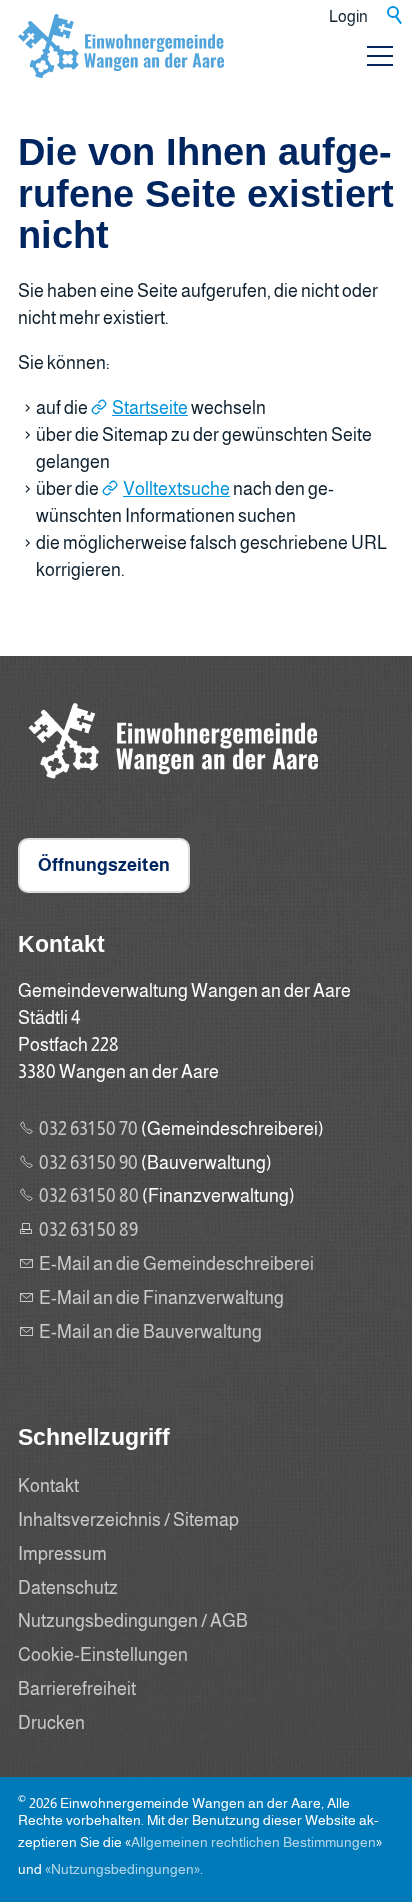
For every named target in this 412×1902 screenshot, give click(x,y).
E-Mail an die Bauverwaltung (150, 1332)
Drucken (51, 1723)
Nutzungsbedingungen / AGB (133, 1621)
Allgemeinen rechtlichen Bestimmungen (253, 1842)
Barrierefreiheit (77, 1689)
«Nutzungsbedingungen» (122, 1869)
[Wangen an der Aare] (168, 784)
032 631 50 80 (89, 1196)
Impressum (62, 1554)
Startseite (150, 408)
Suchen (396, 16)
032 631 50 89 (88, 1230)
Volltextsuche (176, 489)
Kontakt (48, 1486)
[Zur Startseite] (121, 64)
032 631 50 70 (88, 1129)
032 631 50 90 (88, 1163)
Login (348, 16)
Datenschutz (68, 1588)
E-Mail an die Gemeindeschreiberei (176, 1264)
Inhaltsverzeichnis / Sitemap (128, 1520)
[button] (380, 56)
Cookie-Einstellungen (103, 1655)
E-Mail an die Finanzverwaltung (161, 1298)
